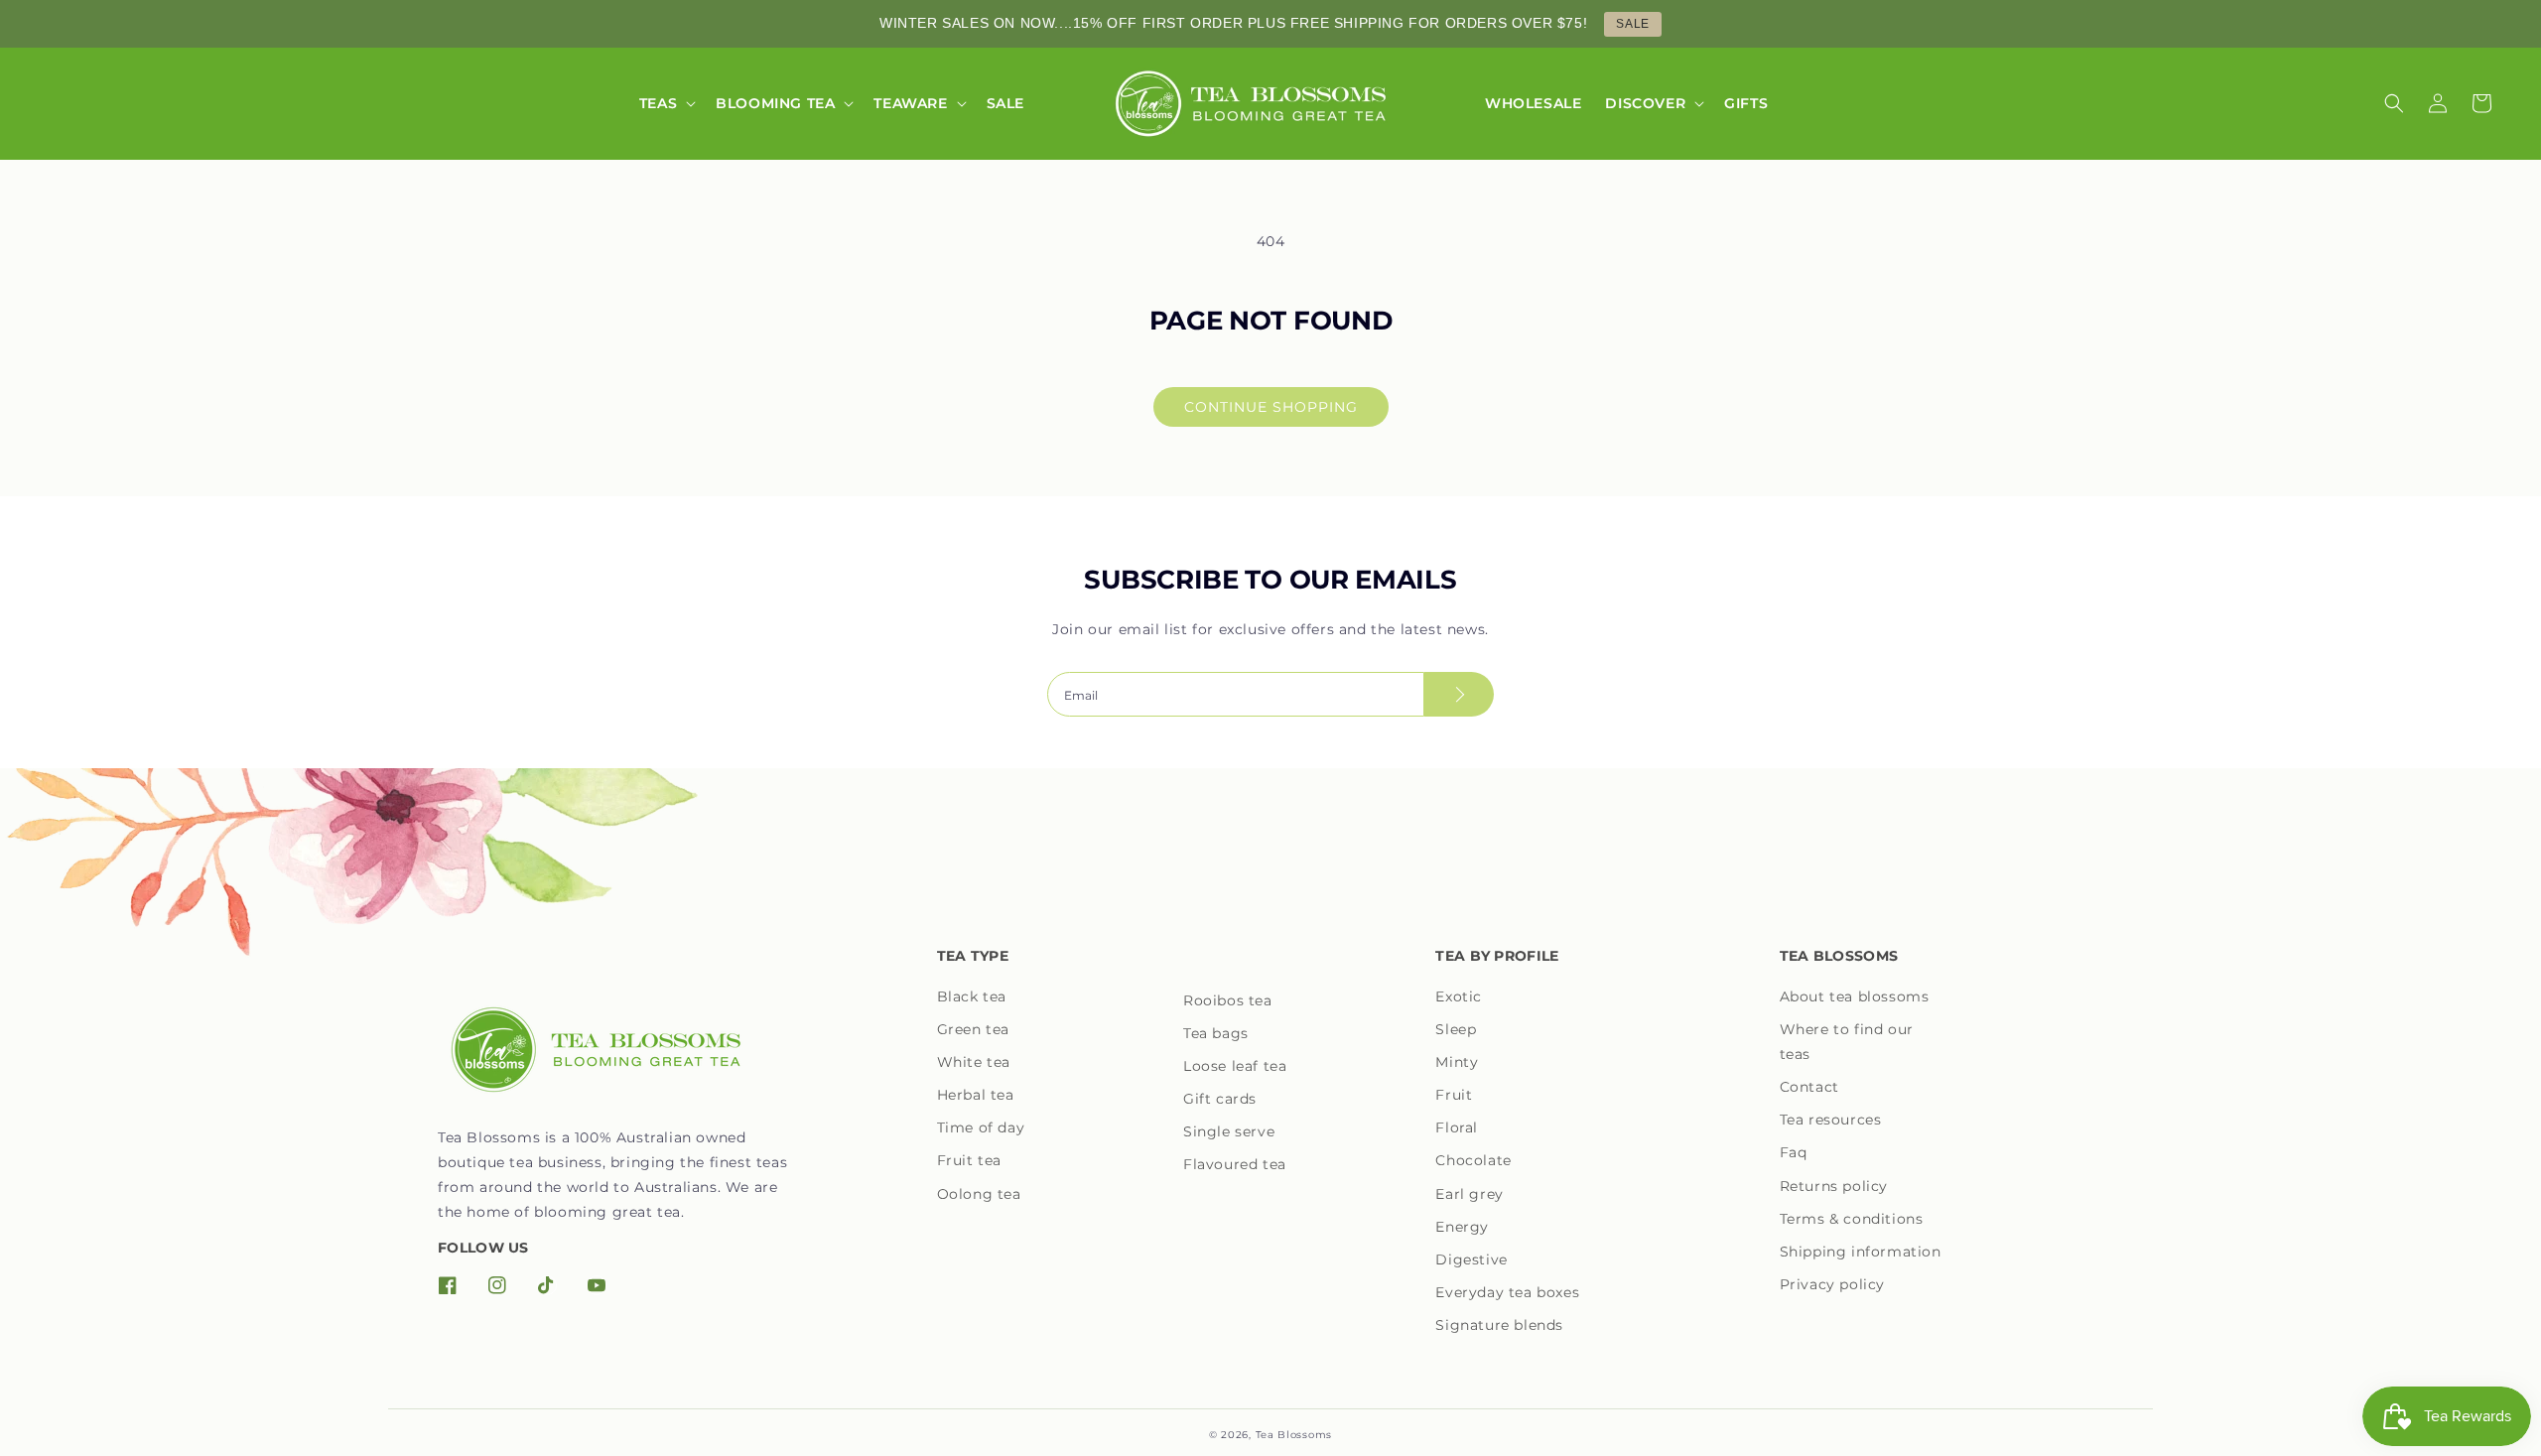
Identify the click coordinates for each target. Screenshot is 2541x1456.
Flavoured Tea (1235, 1164)
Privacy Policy (1832, 1284)
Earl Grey (1469, 1194)
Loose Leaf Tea (1235, 1066)
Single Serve (1229, 1131)
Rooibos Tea (1228, 1000)
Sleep (1456, 1029)
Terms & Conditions (1852, 1219)
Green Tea (973, 1029)
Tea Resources (1831, 1120)
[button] (666, 103)
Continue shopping (1271, 407)
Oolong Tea (979, 1194)
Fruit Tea (969, 1160)
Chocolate (1473, 1160)
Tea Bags (1216, 1033)
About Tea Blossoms (1855, 996)
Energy (1462, 1227)
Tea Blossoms (1294, 1435)
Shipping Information (1861, 1252)
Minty (1457, 1062)
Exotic (1459, 996)
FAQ (1794, 1152)
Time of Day (981, 1127)
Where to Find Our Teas (1847, 1042)
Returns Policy (1834, 1186)
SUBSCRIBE (1459, 694)
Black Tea (972, 996)
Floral (1457, 1127)
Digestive (1471, 1259)
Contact (1809, 1087)
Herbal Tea (976, 1095)
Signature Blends (1499, 1325)
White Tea (974, 1062)
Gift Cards (1220, 1099)
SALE (1632, 24)
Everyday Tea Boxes (1507, 1292)
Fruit (1454, 1095)
